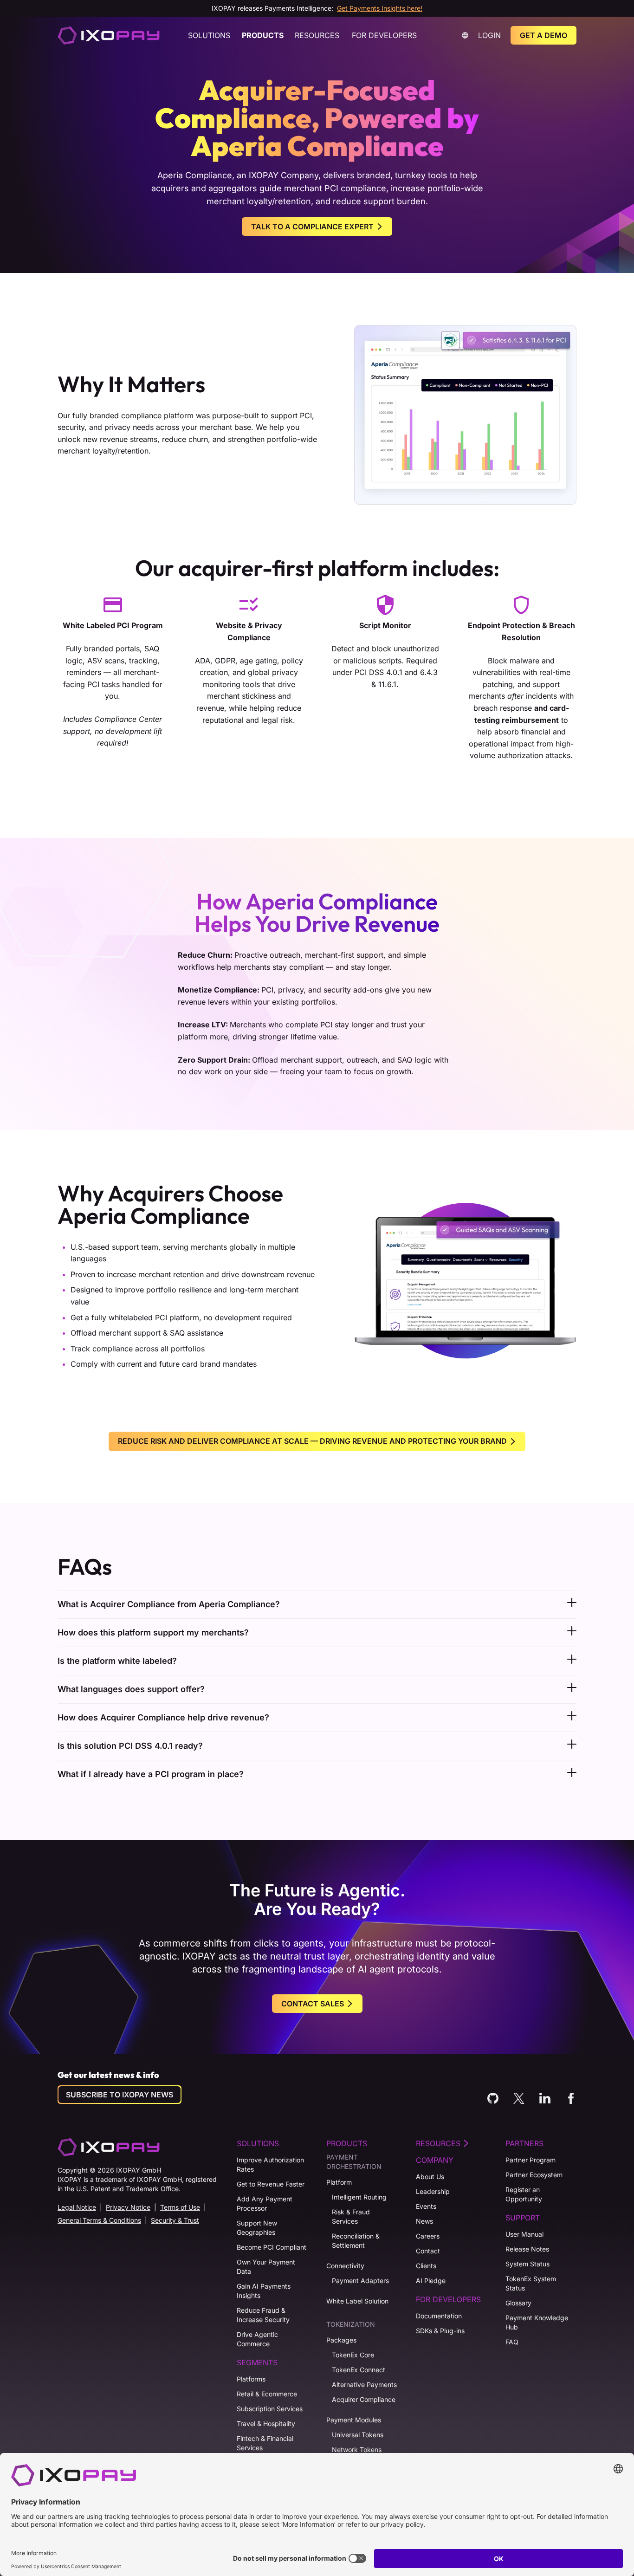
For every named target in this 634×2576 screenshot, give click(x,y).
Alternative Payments (364, 2385)
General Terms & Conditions (99, 2220)
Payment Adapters (360, 2281)
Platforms (251, 2379)
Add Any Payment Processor (265, 2203)
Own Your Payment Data (266, 2267)
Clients (426, 2266)
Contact (428, 2251)
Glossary (518, 2303)
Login (489, 35)
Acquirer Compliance (364, 2399)
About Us (430, 2177)
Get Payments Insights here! (380, 8)
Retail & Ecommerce (267, 2394)
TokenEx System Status (531, 2283)
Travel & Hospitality (266, 2424)
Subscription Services (270, 2409)
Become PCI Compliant (272, 2247)
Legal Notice (77, 2207)
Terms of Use (180, 2207)
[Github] (493, 2098)
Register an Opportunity (524, 2194)
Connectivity (345, 2266)
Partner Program (530, 2160)
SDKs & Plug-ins (440, 2331)
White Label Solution (357, 2301)
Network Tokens (357, 2449)
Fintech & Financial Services (265, 2443)
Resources (317, 35)
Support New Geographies (257, 2228)
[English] (109, 35)
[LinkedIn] (545, 2098)
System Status (527, 2264)
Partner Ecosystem (534, 2175)
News (424, 2221)
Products (263, 35)
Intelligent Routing (359, 2197)
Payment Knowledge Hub (537, 2322)
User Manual (524, 2234)
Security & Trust (175, 2220)
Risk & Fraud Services (351, 2216)
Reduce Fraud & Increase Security (263, 2315)
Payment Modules (354, 2420)
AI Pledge (431, 2281)
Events (426, 2206)
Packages (341, 2340)
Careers (428, 2236)
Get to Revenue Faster (271, 2184)
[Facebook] (571, 2098)
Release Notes (527, 2249)
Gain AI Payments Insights (264, 2291)
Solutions (209, 35)
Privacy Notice (128, 2207)
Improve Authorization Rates (270, 2164)
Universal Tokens (358, 2435)
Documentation (439, 2316)
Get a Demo (543, 35)
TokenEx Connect (359, 2370)
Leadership (433, 2191)
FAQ (512, 2342)
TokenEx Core (353, 2355)
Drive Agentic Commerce (257, 2339)
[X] (519, 2098)
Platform (339, 2182)
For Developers (384, 35)
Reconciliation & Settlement (356, 2241)
